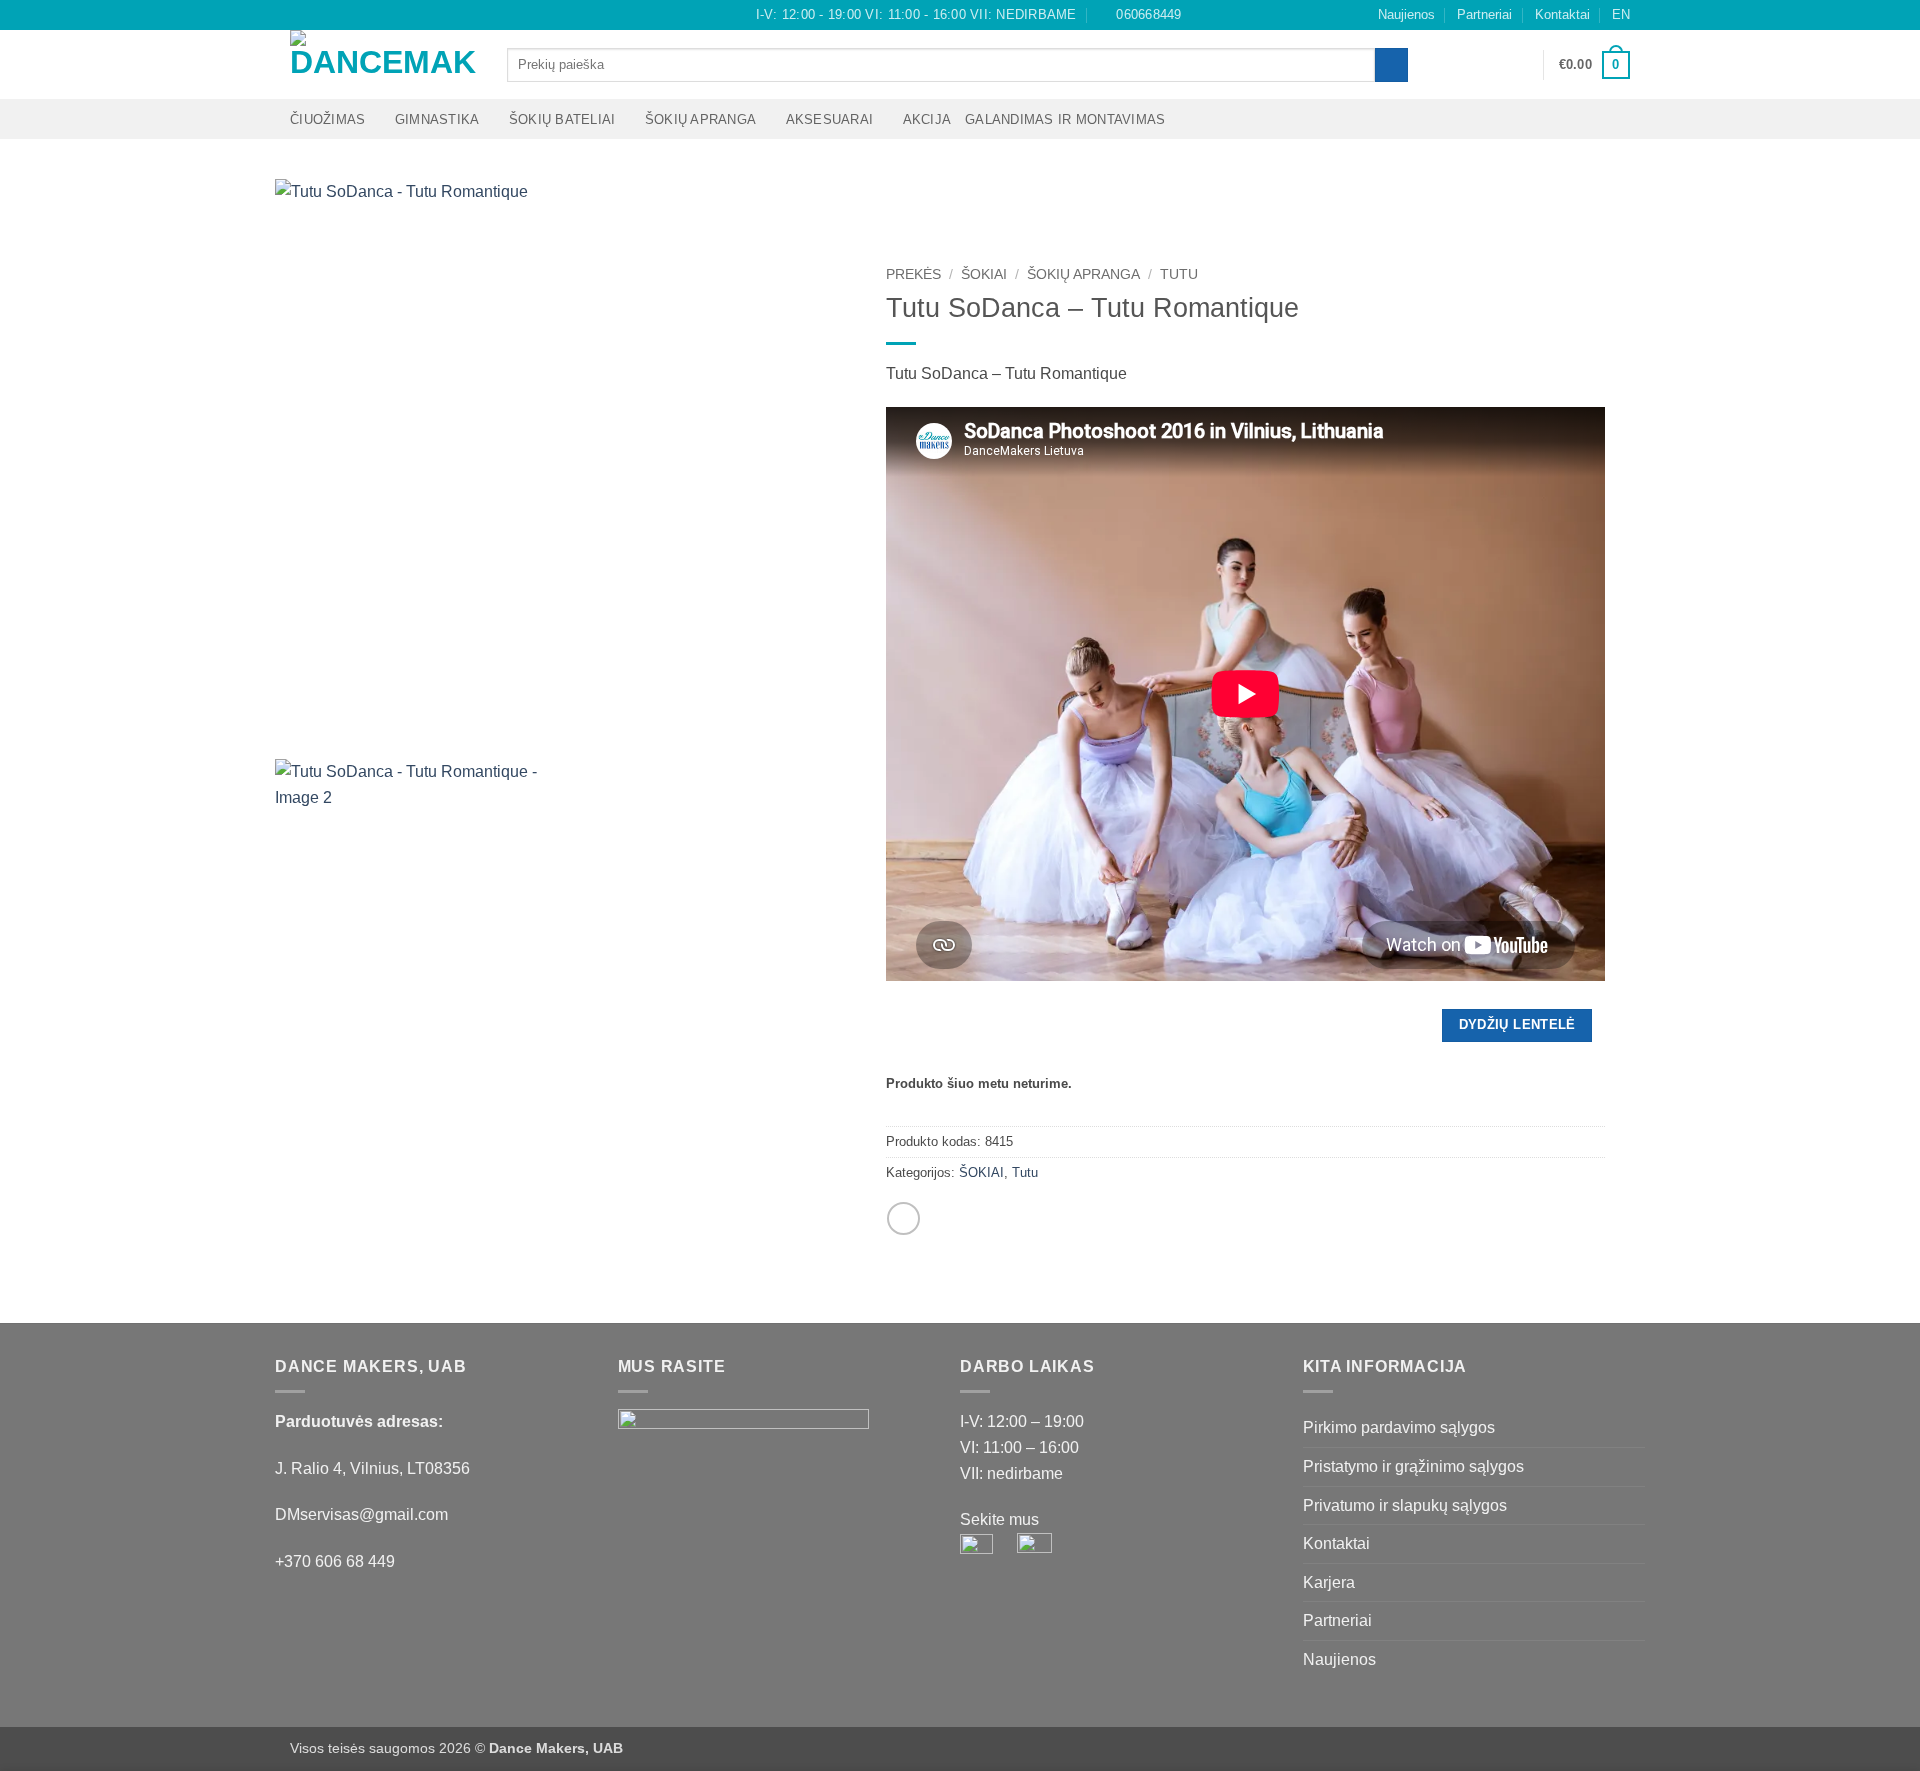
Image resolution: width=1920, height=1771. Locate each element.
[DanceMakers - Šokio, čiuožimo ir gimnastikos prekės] (383, 64)
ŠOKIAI (984, 274)
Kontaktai (1562, 14)
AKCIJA (927, 119)
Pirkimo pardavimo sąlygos (1399, 1427)
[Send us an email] (338, 15)
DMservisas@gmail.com (361, 1514)
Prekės (913, 274)
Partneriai (1484, 14)
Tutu (1179, 274)
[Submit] (1391, 65)
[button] (1519, 65)
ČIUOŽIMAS (327, 119)
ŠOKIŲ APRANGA (700, 119)
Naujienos (1406, 14)
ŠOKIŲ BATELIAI (562, 119)
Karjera (1329, 1582)
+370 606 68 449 (335, 1561)
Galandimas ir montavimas (1065, 119)
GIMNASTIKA (437, 119)
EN (1621, 14)
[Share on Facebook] (903, 1218)
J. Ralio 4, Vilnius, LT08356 (372, 1468)
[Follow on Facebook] (300, 15)
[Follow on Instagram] (319, 15)
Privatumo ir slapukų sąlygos (1405, 1505)
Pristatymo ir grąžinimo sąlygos (1413, 1466)
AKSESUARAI (830, 119)
